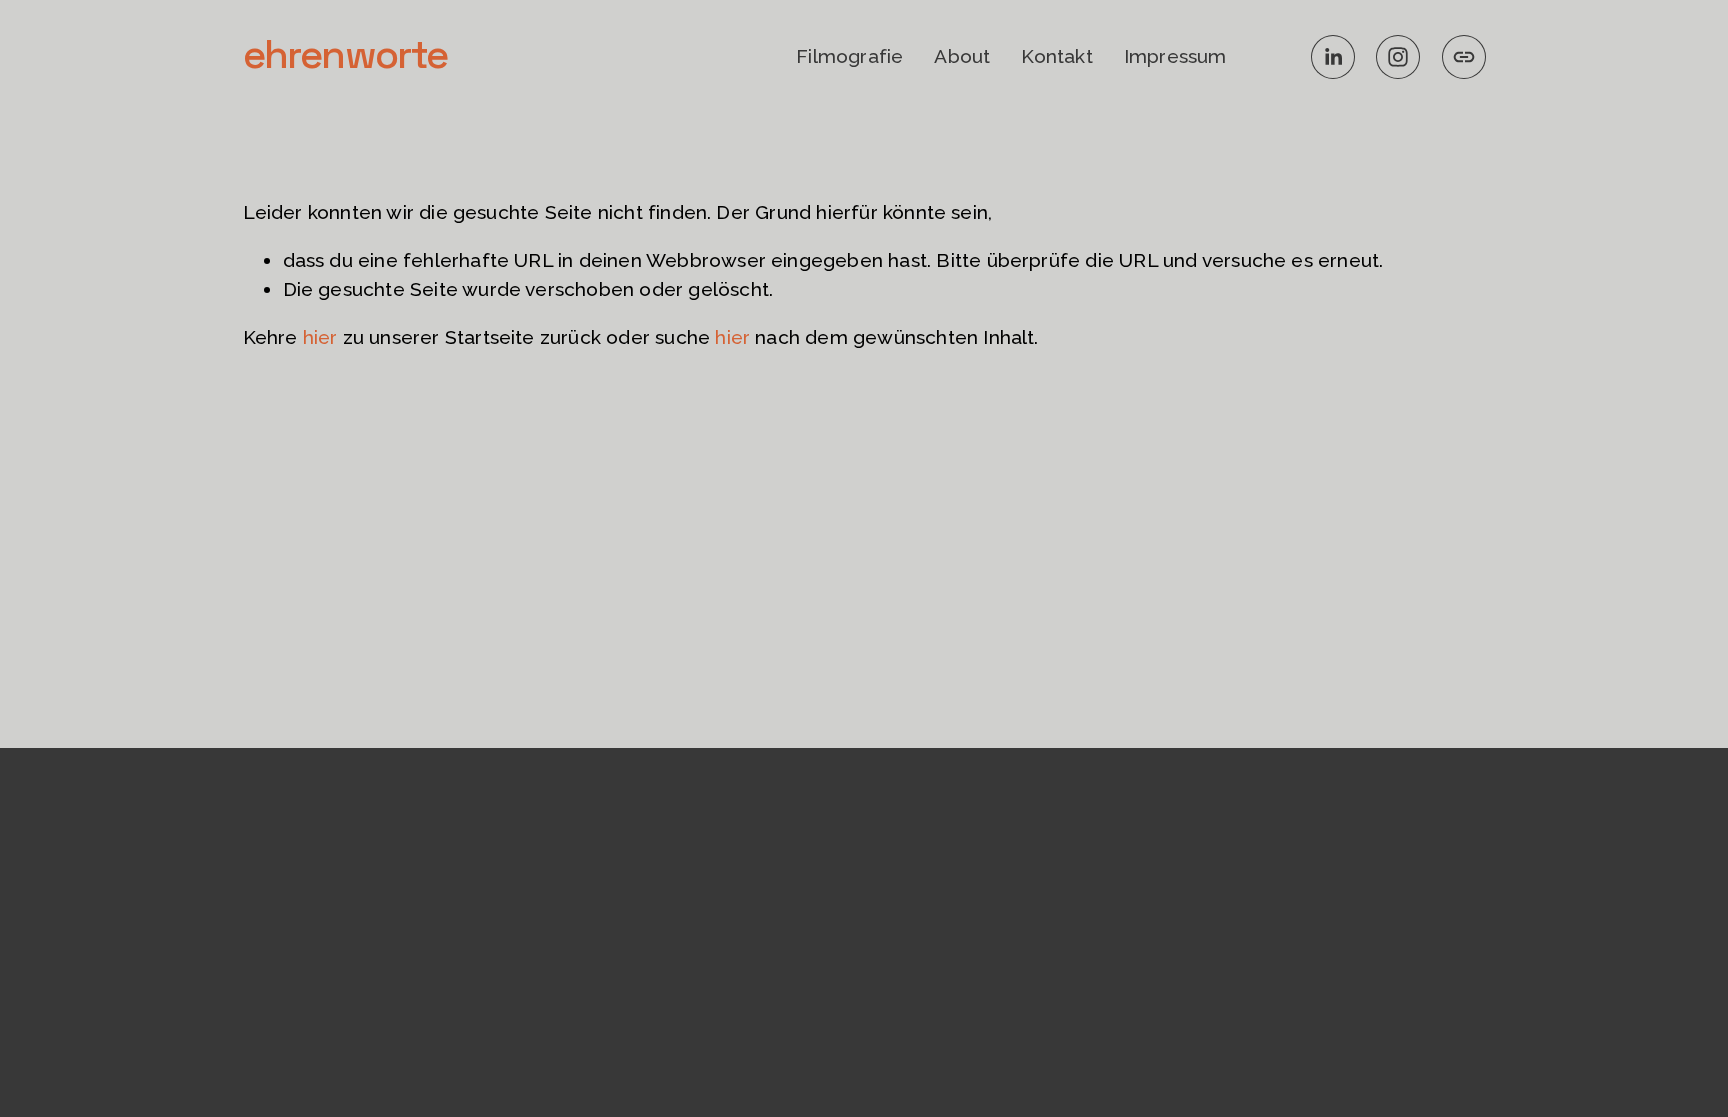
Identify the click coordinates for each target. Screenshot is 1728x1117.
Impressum (1175, 56)
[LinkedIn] (1333, 57)
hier (320, 337)
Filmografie (849, 56)
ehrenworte (345, 54)
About (962, 56)
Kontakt (1056, 56)
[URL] (1464, 57)
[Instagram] (1398, 57)
